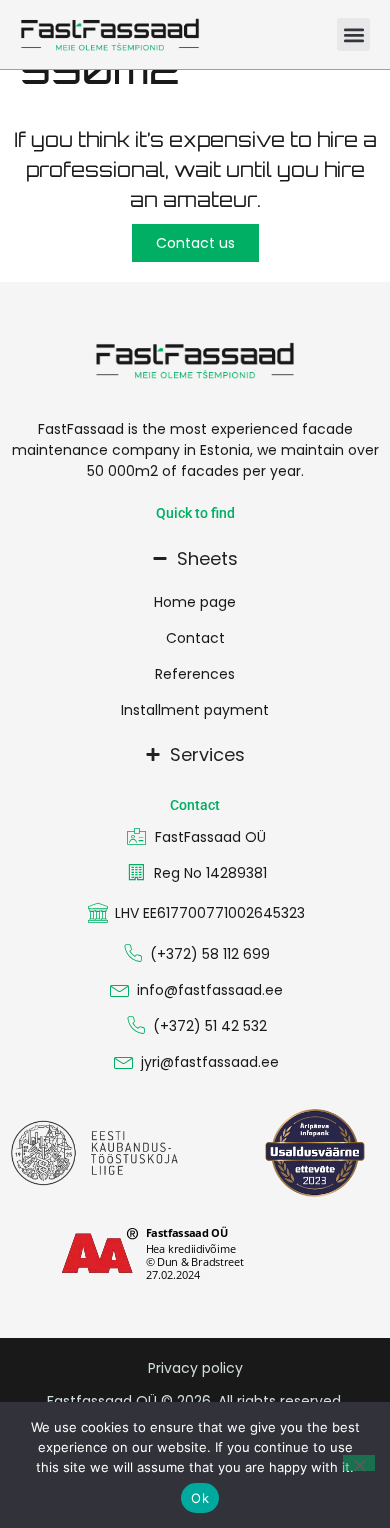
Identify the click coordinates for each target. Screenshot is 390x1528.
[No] (359, 1463)
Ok (200, 1498)
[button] (353, 34)
